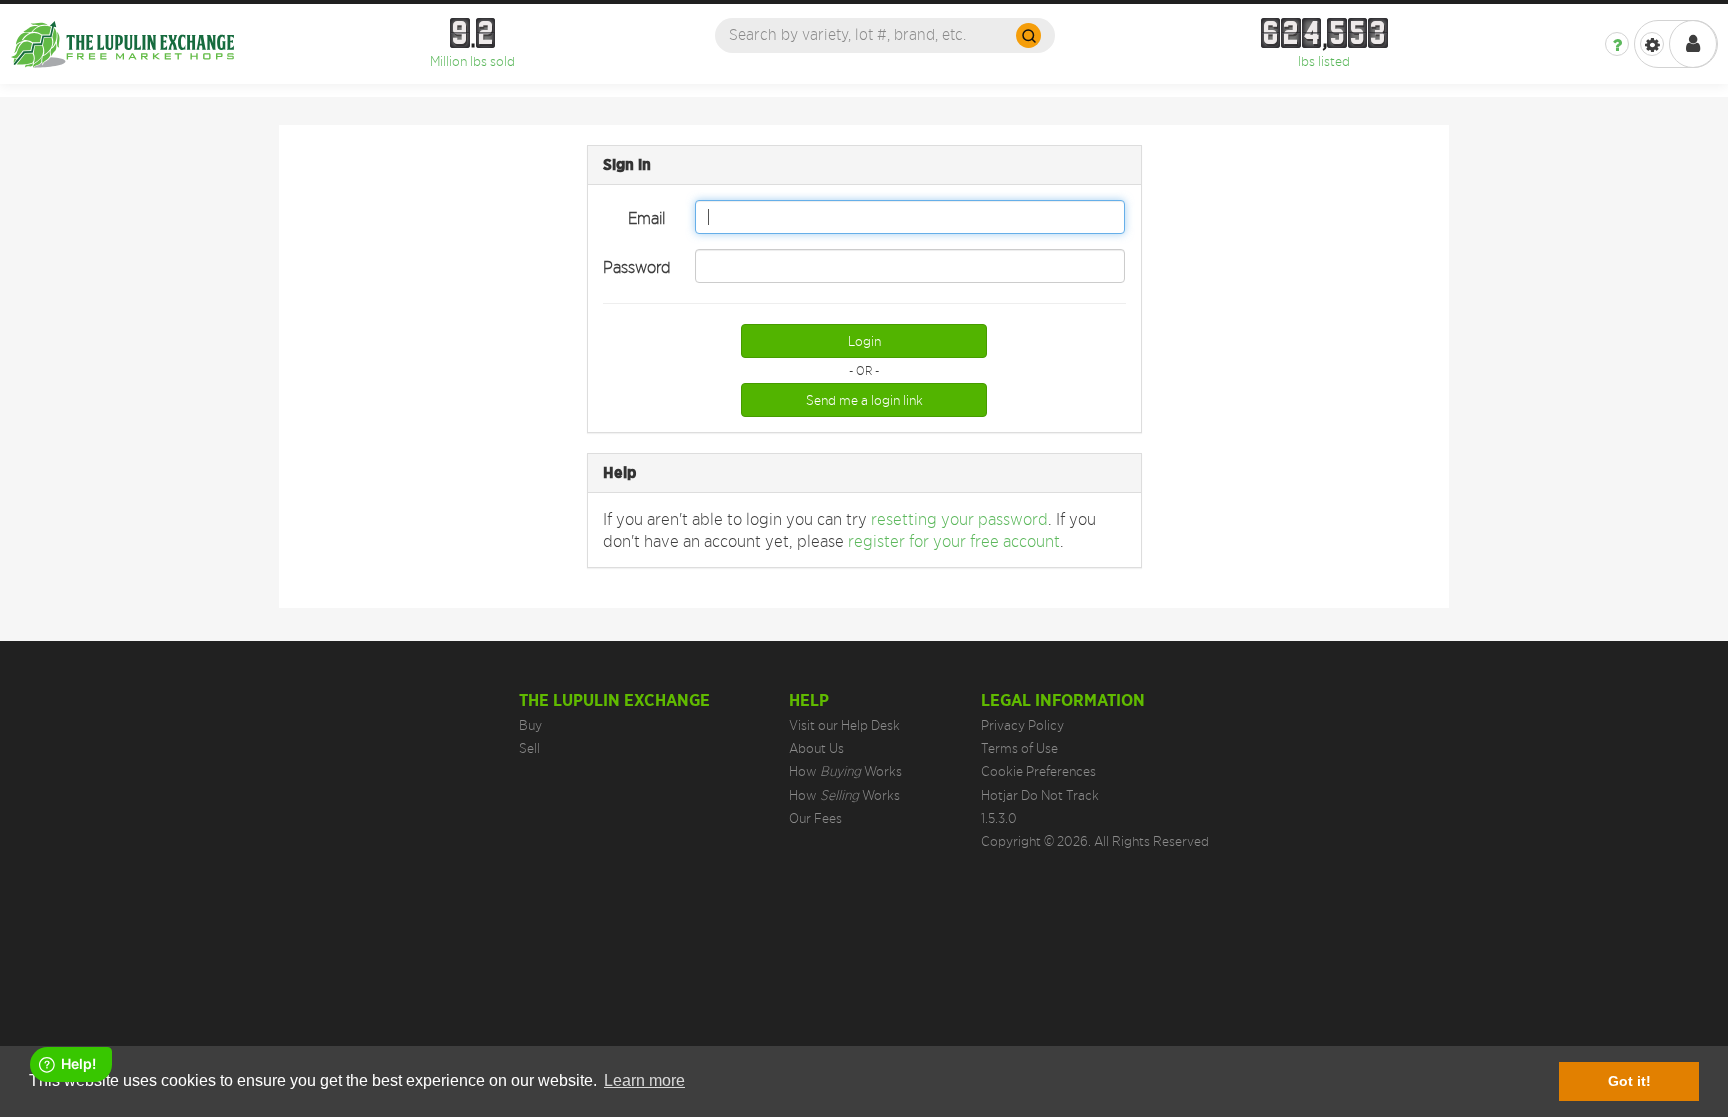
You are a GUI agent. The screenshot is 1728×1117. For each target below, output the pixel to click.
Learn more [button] (644, 1080)
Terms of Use (1019, 748)
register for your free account (954, 541)
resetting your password (959, 519)
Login (864, 341)
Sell (529, 748)
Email (646, 218)
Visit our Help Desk (844, 725)
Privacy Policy (1022, 725)
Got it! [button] (1629, 1081)
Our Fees (815, 818)
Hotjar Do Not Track (1040, 795)
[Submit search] (1028, 35)
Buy (530, 725)
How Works (845, 771)
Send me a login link (864, 400)
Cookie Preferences (1038, 771)
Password (637, 267)
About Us (816, 748)
